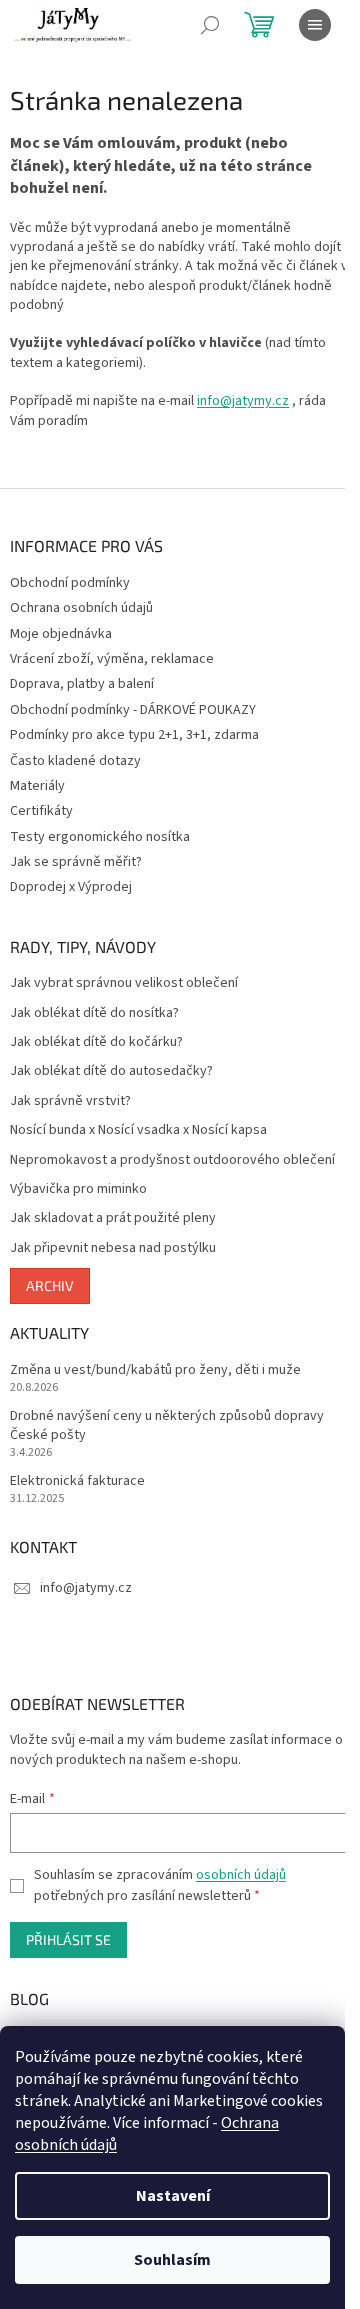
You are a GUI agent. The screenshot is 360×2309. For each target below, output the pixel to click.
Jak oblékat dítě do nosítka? (94, 1013)
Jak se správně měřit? (76, 862)
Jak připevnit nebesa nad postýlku (113, 1248)
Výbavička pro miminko (78, 1189)
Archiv (50, 1285)
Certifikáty (41, 811)
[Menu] (315, 25)
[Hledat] (210, 25)
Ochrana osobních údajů (81, 608)
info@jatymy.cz (243, 401)
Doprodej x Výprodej (71, 887)
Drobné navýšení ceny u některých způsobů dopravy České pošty (167, 1426)
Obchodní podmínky (70, 583)
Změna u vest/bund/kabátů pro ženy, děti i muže (155, 1370)
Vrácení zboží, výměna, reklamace (112, 659)
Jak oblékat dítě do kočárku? (96, 1042)
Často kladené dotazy (75, 761)
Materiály (37, 786)
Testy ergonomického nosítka (100, 837)
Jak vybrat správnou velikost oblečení (124, 983)
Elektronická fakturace (77, 1481)
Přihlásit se (68, 1939)
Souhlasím (172, 2260)
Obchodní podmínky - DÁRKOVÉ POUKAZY (133, 710)
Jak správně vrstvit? (70, 1101)
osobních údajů (241, 1875)
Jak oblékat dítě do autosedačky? (111, 1071)
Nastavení (173, 2196)
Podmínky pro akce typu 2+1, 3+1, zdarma (134, 735)
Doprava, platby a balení (82, 684)
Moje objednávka (61, 634)
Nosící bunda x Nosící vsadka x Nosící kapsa (138, 1130)
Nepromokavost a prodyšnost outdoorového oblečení (172, 1160)
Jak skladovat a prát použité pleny (113, 1218)
